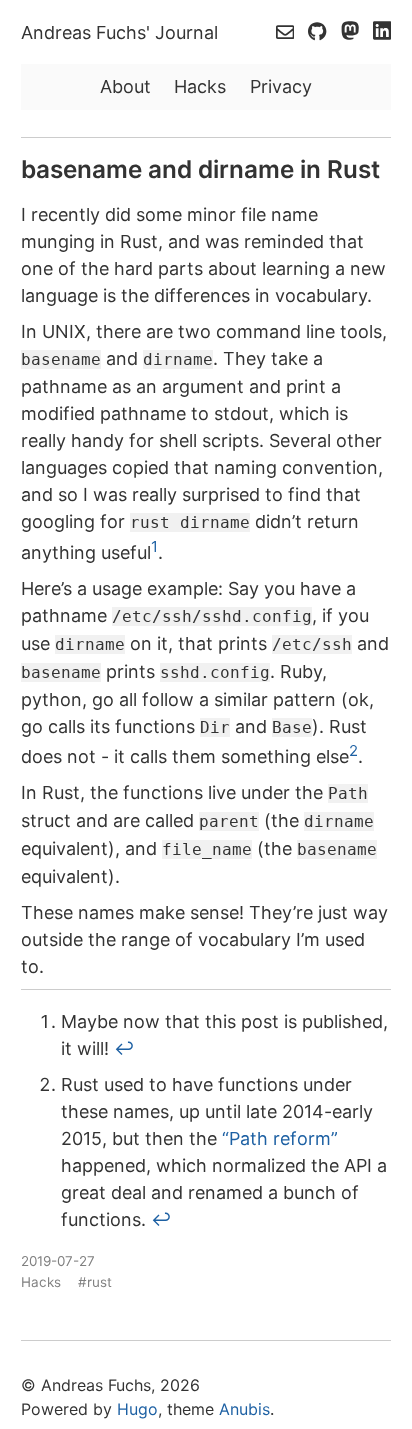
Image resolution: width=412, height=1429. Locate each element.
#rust (95, 1282)
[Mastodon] (352, 33)
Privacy (281, 86)
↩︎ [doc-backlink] (124, 1048)
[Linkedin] (382, 33)
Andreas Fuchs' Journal (119, 32)
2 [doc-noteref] (353, 750)
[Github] (319, 33)
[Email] (287, 33)
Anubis (244, 1409)
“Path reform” (280, 1138)
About (125, 86)
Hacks (200, 86)
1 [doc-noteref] (154, 546)
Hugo (137, 1409)
